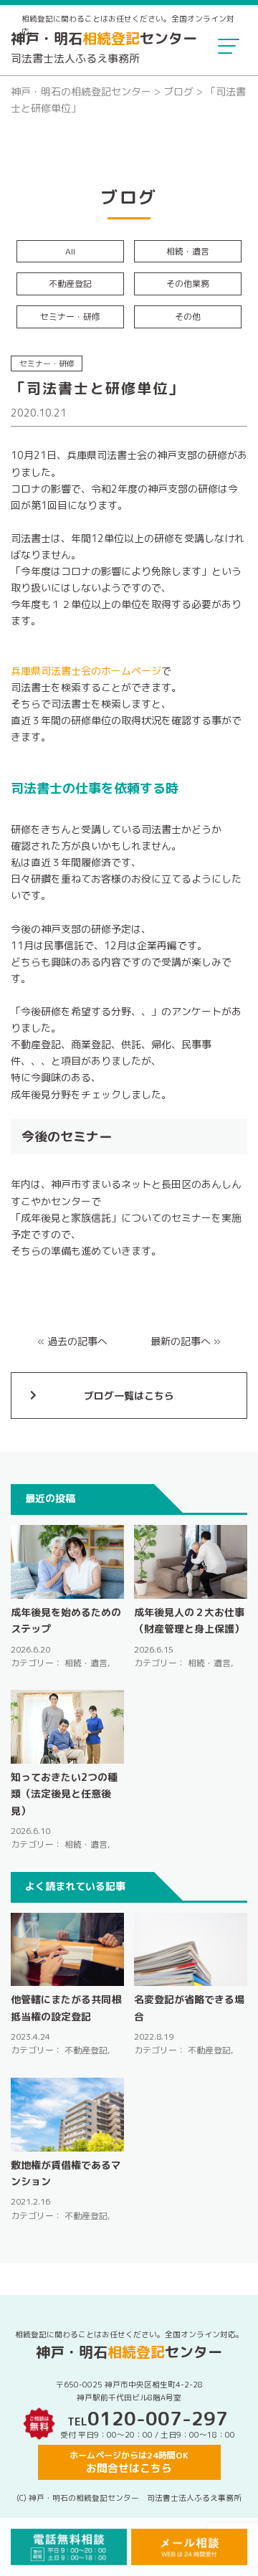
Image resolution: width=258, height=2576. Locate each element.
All (70, 251)
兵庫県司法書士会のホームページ (86, 671)
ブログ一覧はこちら (129, 1396)
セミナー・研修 (70, 317)
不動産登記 (70, 284)
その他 (188, 317)
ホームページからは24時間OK (129, 2462)
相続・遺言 (188, 251)
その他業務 (188, 284)
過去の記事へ (77, 1341)
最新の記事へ (181, 1341)
